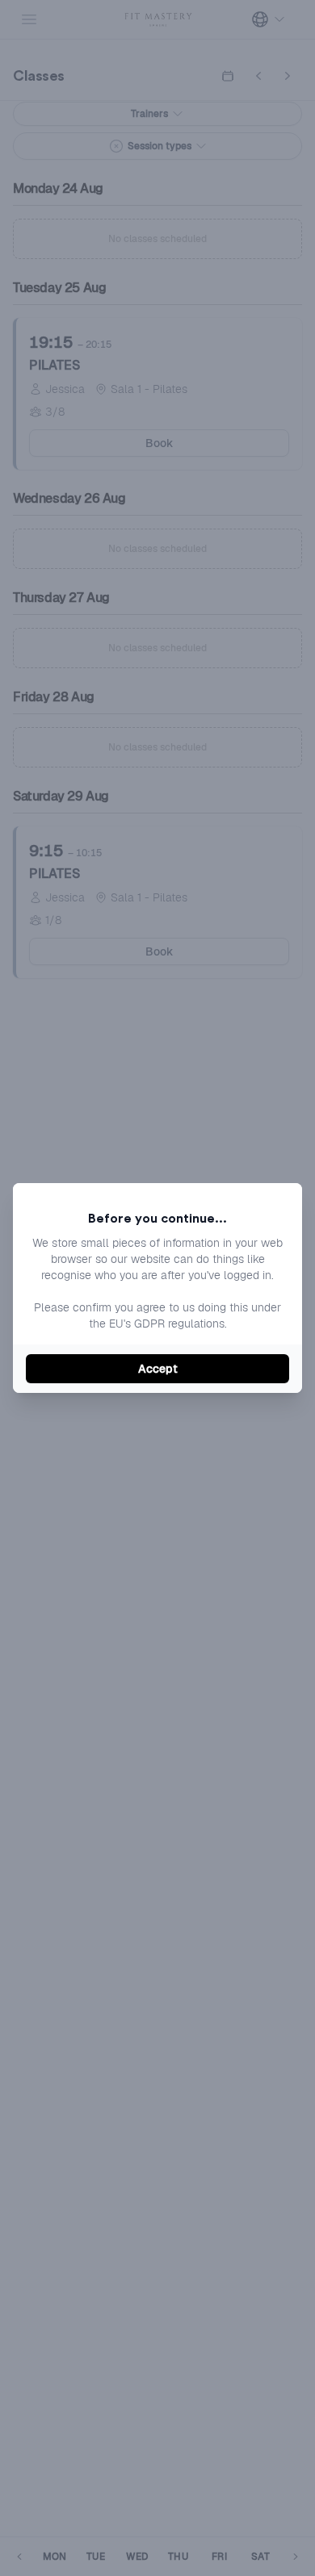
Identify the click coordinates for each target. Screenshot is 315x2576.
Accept (158, 1369)
